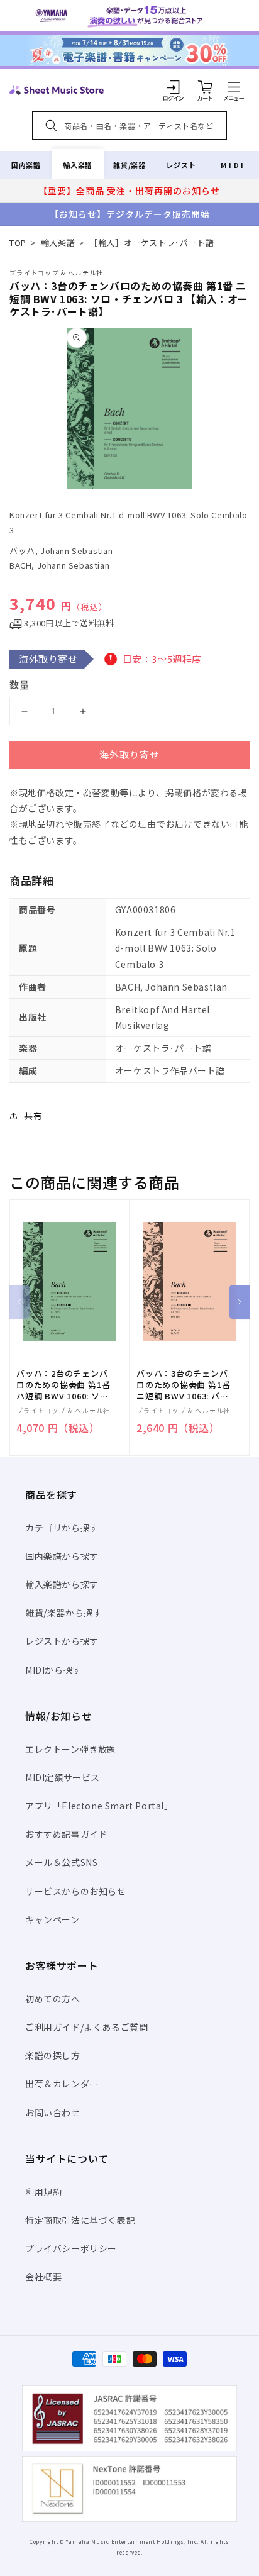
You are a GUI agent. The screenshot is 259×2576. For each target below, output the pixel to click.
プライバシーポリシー (71, 2248)
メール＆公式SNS (61, 1862)
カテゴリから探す (62, 1528)
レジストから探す (62, 1641)
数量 (19, 685)
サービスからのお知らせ (76, 1891)
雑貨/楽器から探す (63, 1613)
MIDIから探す (53, 1670)
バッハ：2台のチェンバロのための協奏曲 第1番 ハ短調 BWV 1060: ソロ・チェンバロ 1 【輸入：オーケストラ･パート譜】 (63, 1385)
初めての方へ (53, 1999)
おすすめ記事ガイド (66, 1834)
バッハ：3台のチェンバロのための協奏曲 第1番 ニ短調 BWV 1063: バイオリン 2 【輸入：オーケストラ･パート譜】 (185, 1385)
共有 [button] (33, 1116)
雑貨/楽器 (129, 165)
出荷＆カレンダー (62, 2084)
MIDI (233, 165)
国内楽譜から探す (62, 1556)
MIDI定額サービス (63, 1777)
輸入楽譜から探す (62, 1584)
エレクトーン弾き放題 (71, 1749)
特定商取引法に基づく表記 (80, 2220)
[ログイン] (174, 87)
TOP (18, 242)
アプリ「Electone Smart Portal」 (99, 1806)
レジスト (181, 165)
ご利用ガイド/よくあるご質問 (86, 2027)
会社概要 (43, 2277)
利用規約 (43, 2192)
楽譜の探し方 (53, 2055)
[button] (234, 87)
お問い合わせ (53, 2112)
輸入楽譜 (77, 165)
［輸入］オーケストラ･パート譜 (152, 242)
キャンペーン (52, 1919)
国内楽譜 (26, 165)
